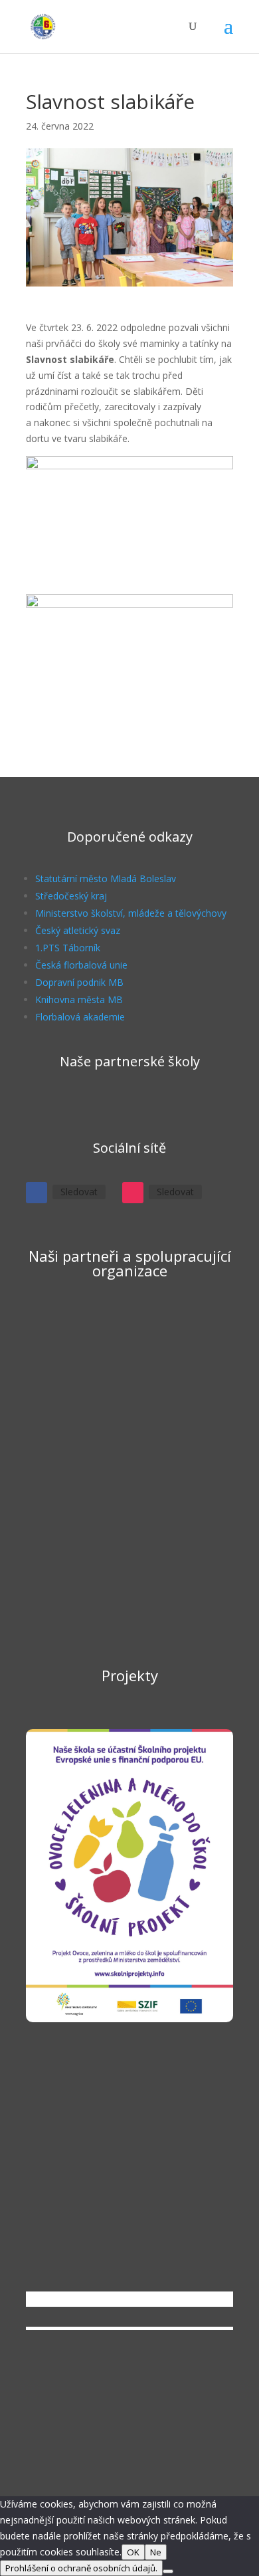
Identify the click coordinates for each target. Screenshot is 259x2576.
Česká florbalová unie (81, 965)
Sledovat (79, 1192)
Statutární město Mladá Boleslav (106, 878)
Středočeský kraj (71, 896)
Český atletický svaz (78, 930)
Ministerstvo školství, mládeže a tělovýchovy (131, 913)
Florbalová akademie (80, 1017)
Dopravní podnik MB (79, 982)
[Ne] (168, 2571)
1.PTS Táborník (68, 948)
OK (133, 2552)
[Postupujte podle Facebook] (37, 1193)
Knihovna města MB (79, 999)
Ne (156, 2552)
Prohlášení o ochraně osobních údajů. (81, 2568)
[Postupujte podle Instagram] (133, 1193)
